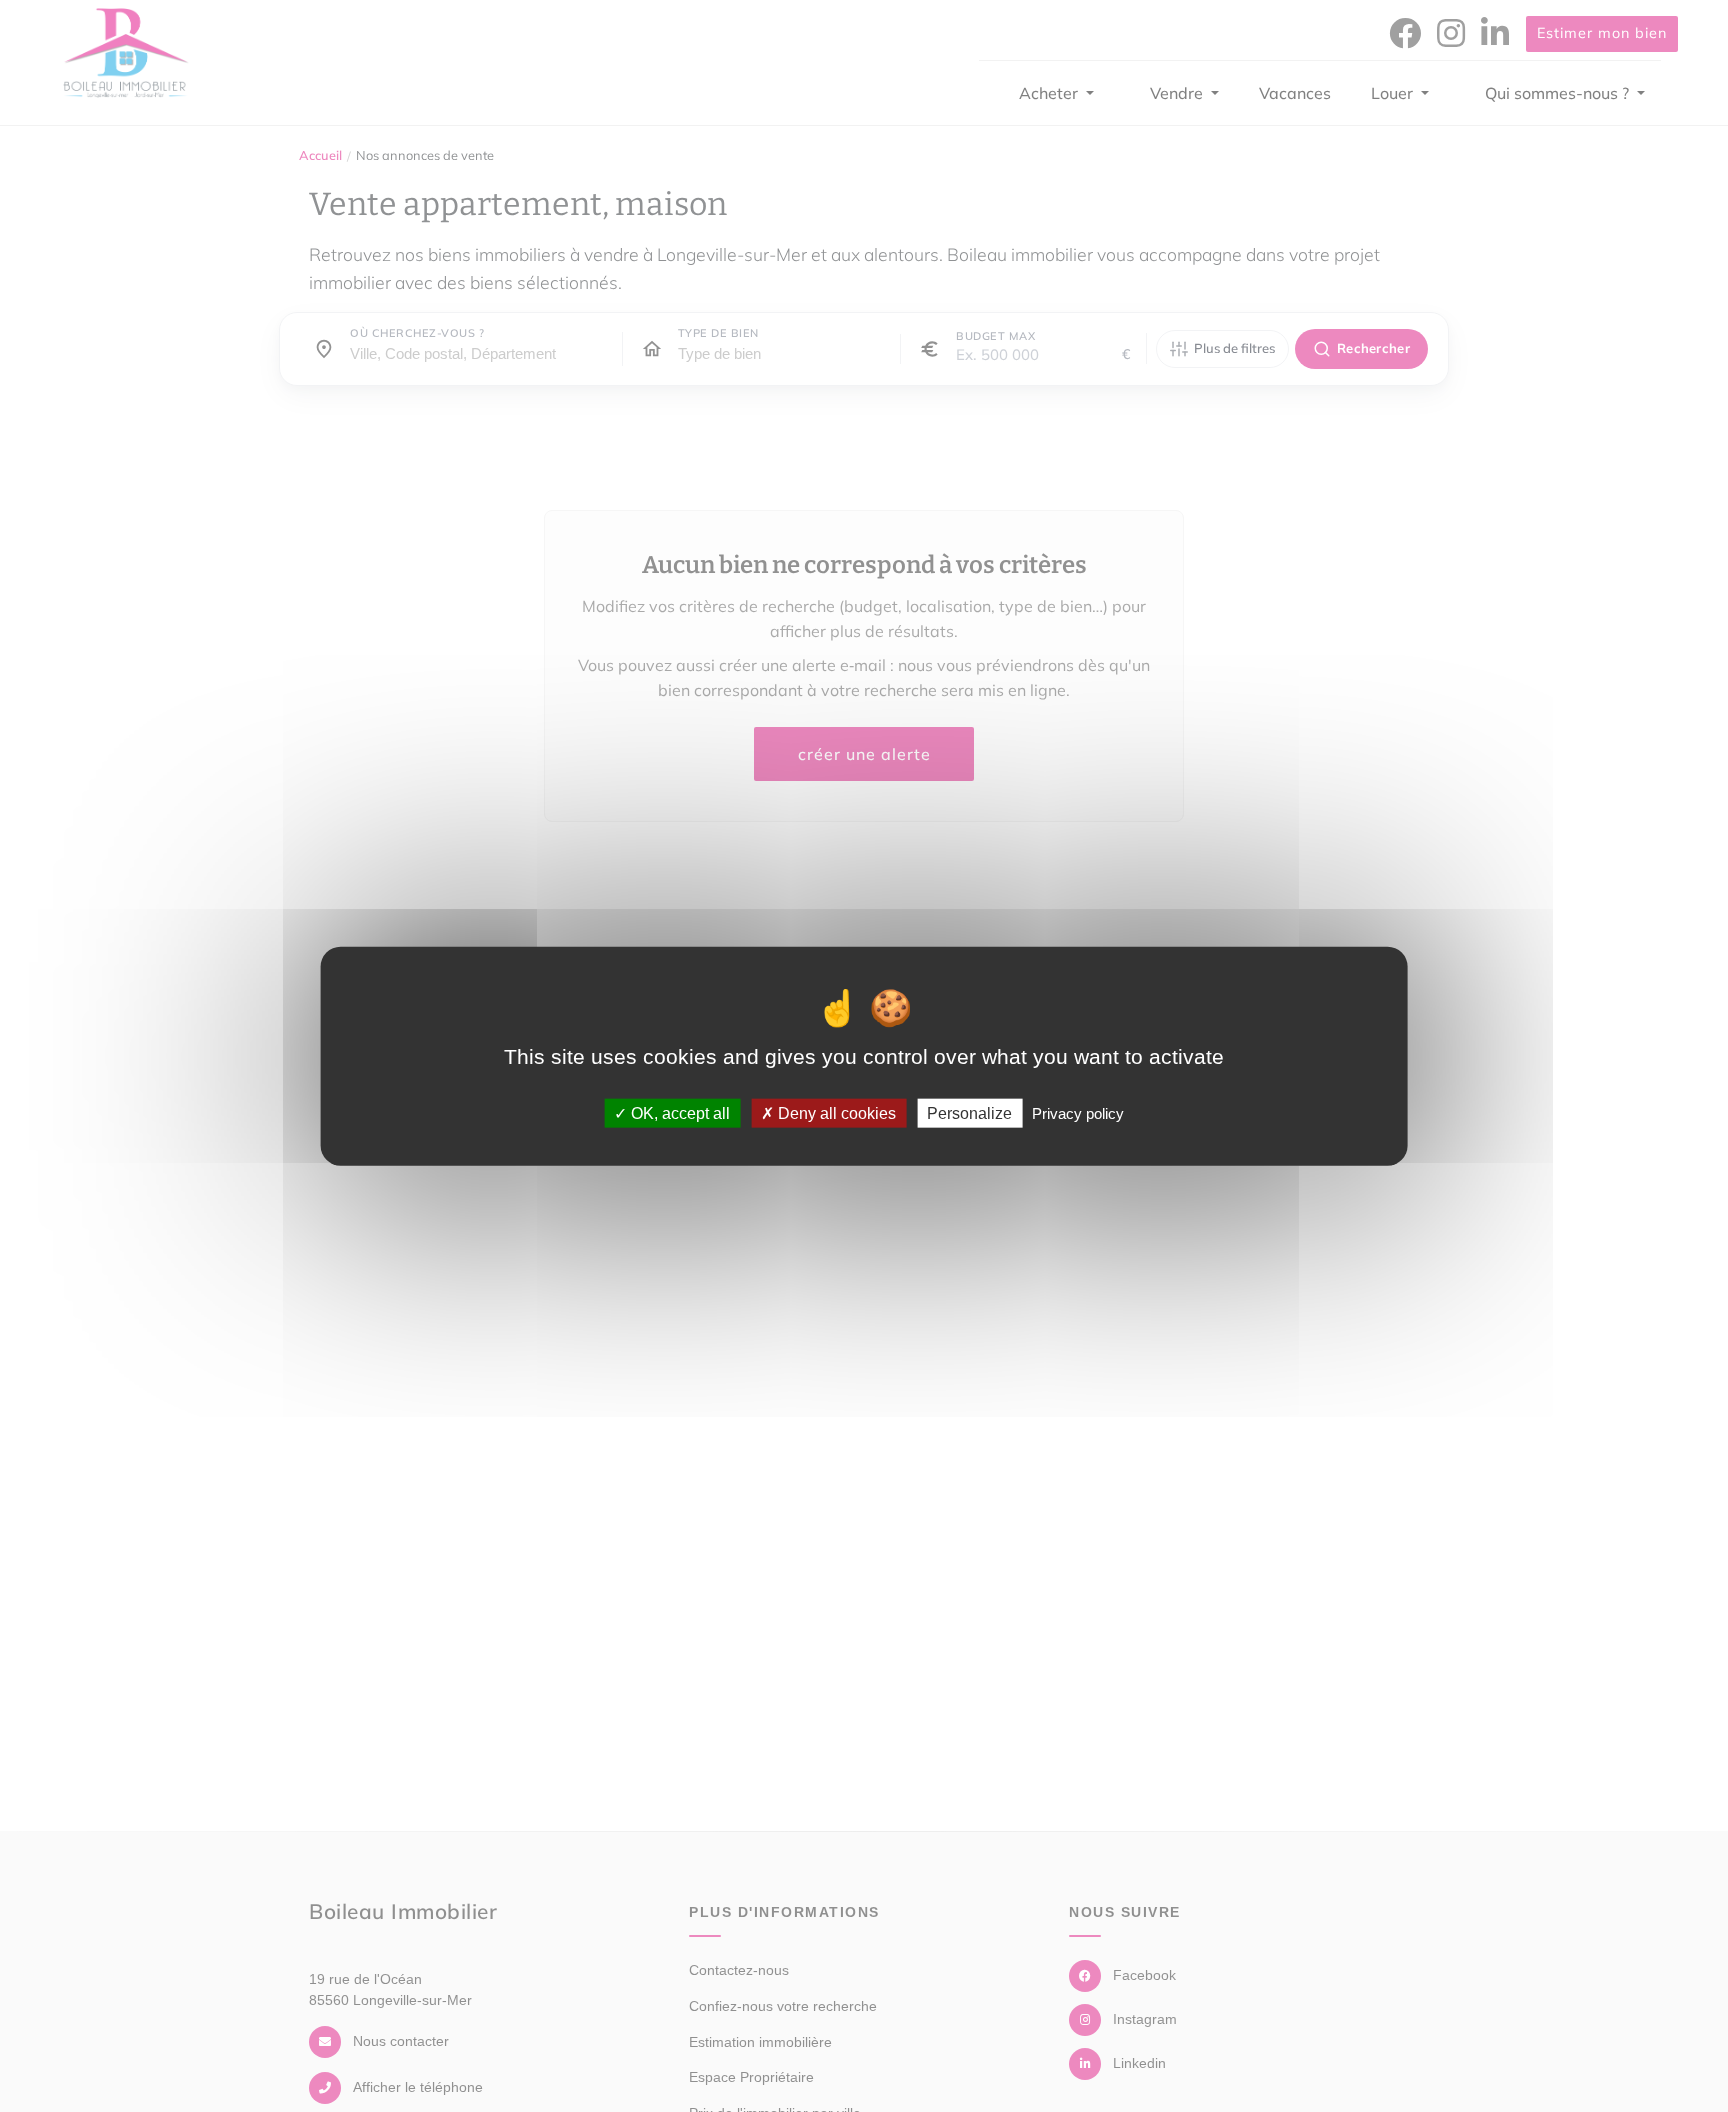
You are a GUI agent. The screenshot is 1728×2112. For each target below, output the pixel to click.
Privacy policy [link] (1078, 1112)
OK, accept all (678, 1112)
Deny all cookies (835, 1112)
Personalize (969, 1112)
